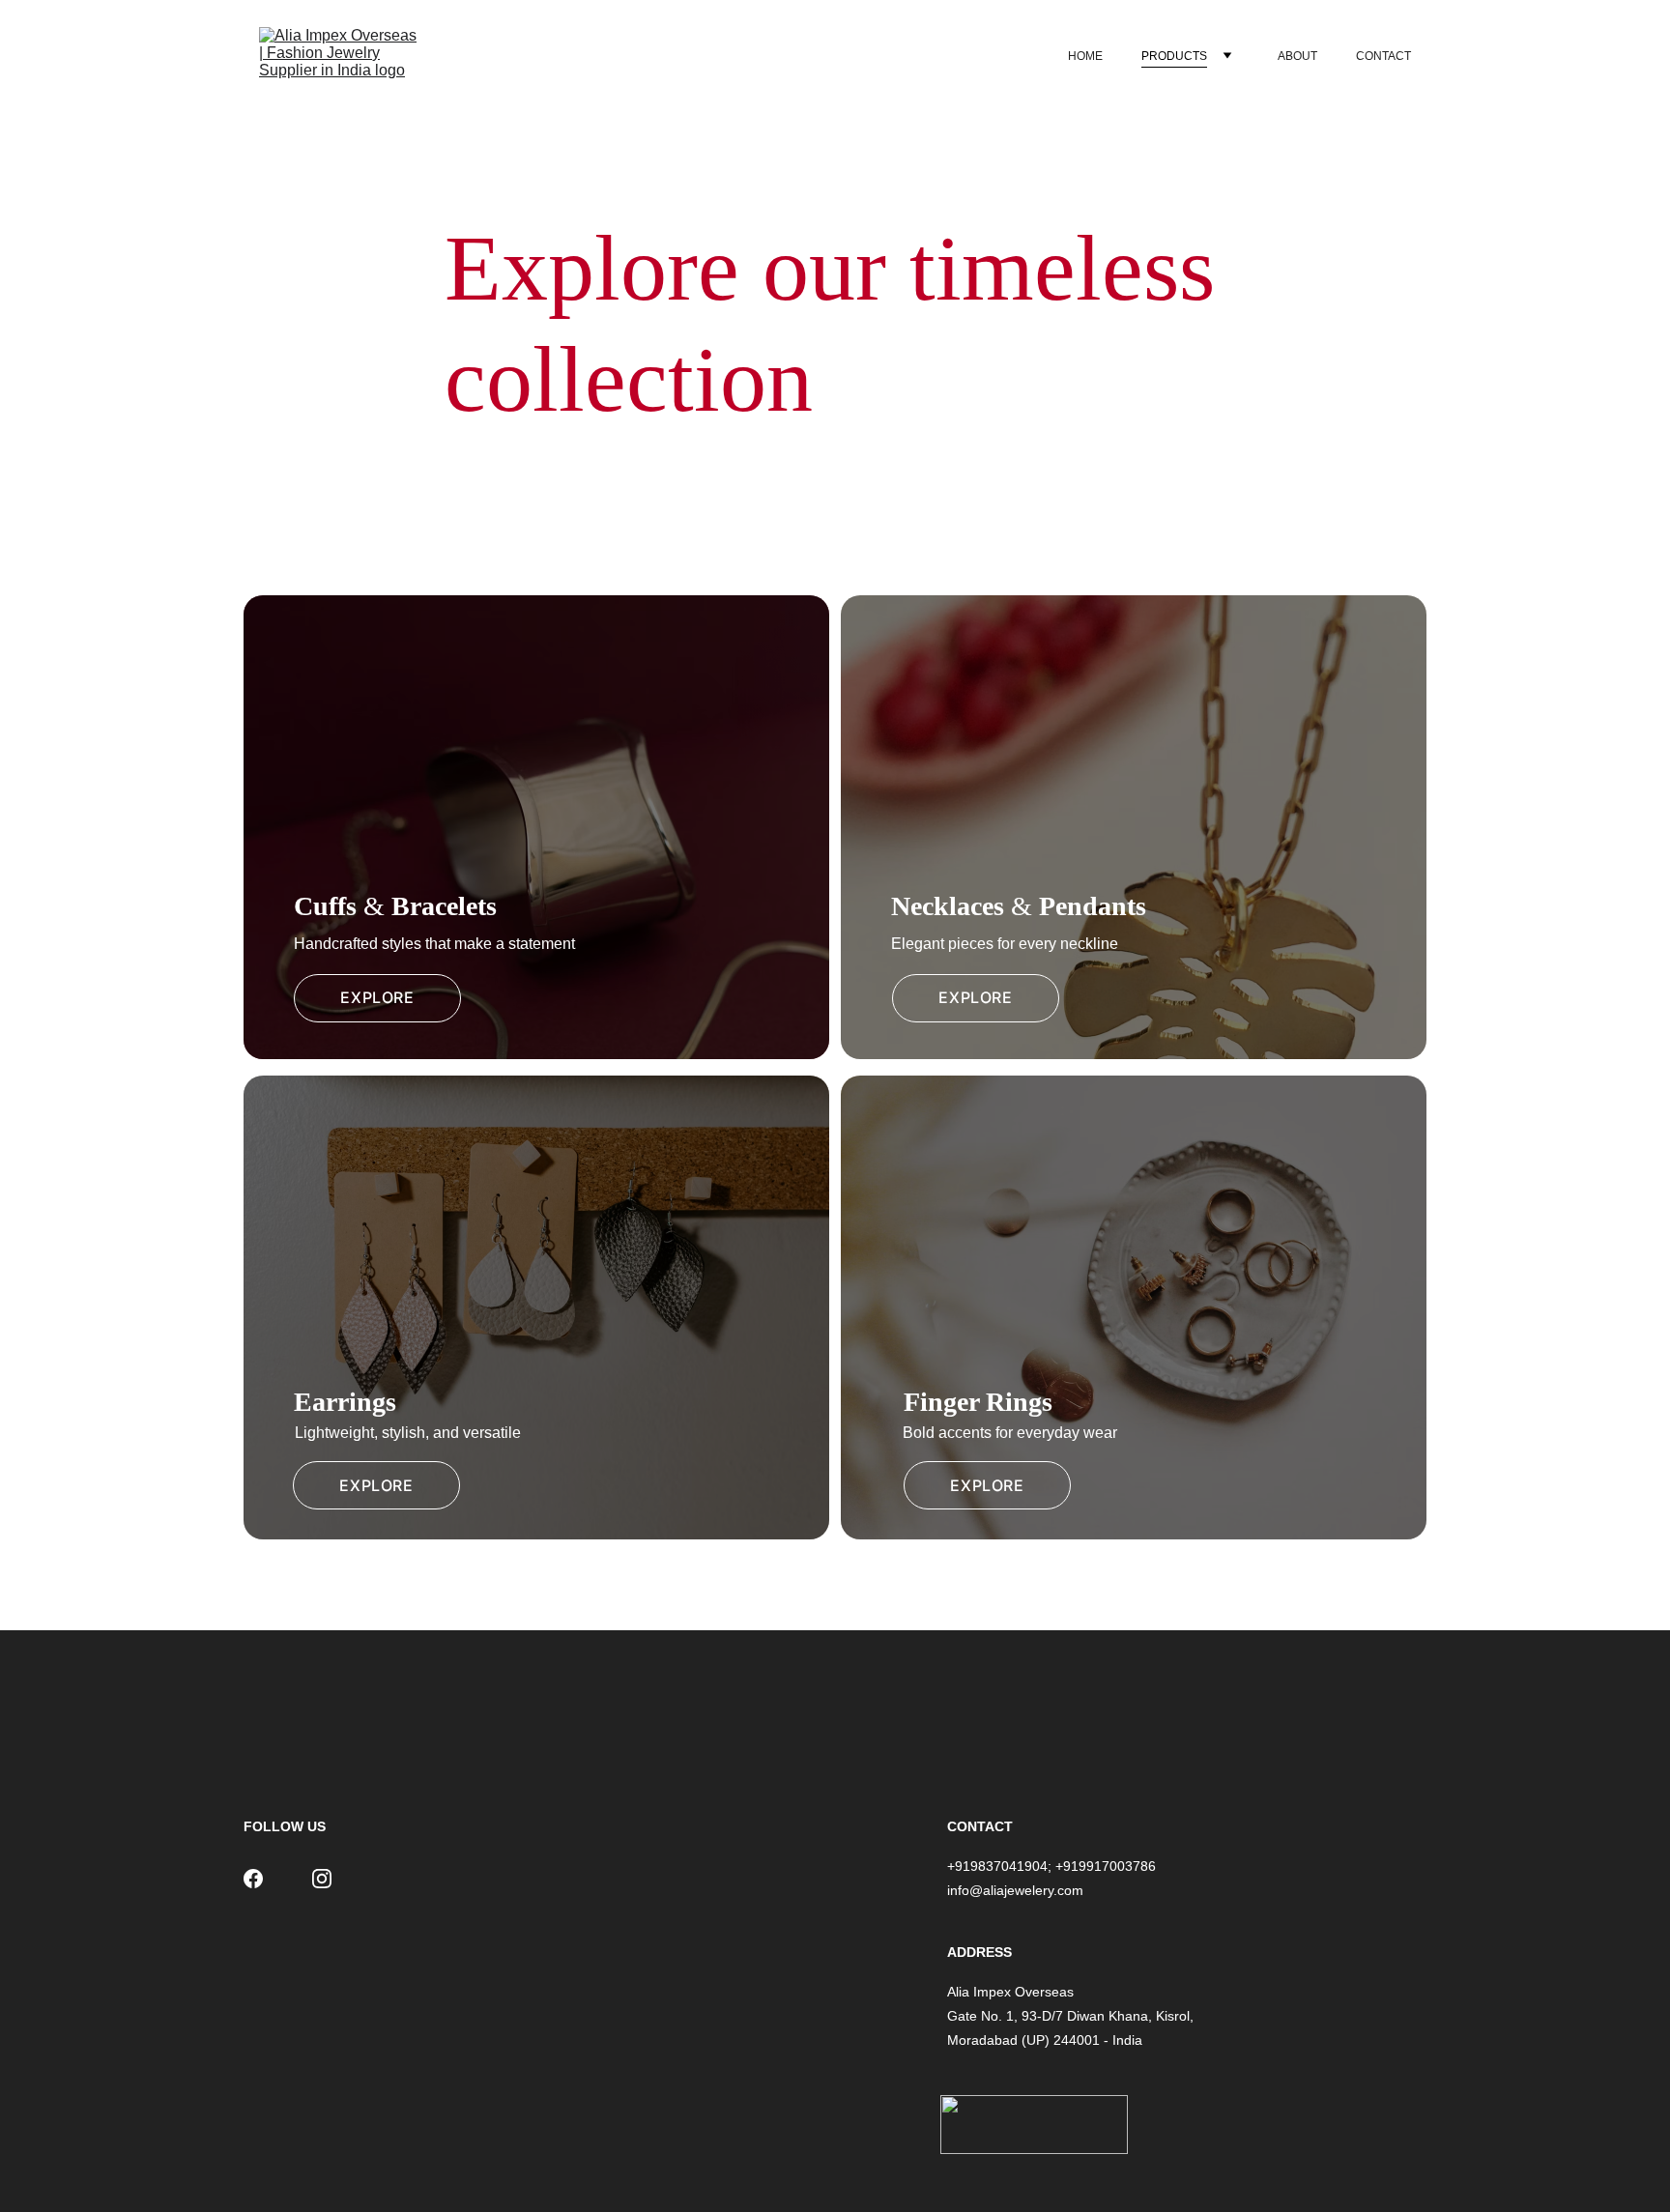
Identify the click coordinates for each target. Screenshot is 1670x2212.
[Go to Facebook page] (253, 1879)
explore (975, 997)
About (1297, 56)
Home (1085, 56)
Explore (377, 997)
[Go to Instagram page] (322, 1879)
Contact (1383, 56)
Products (1174, 56)
